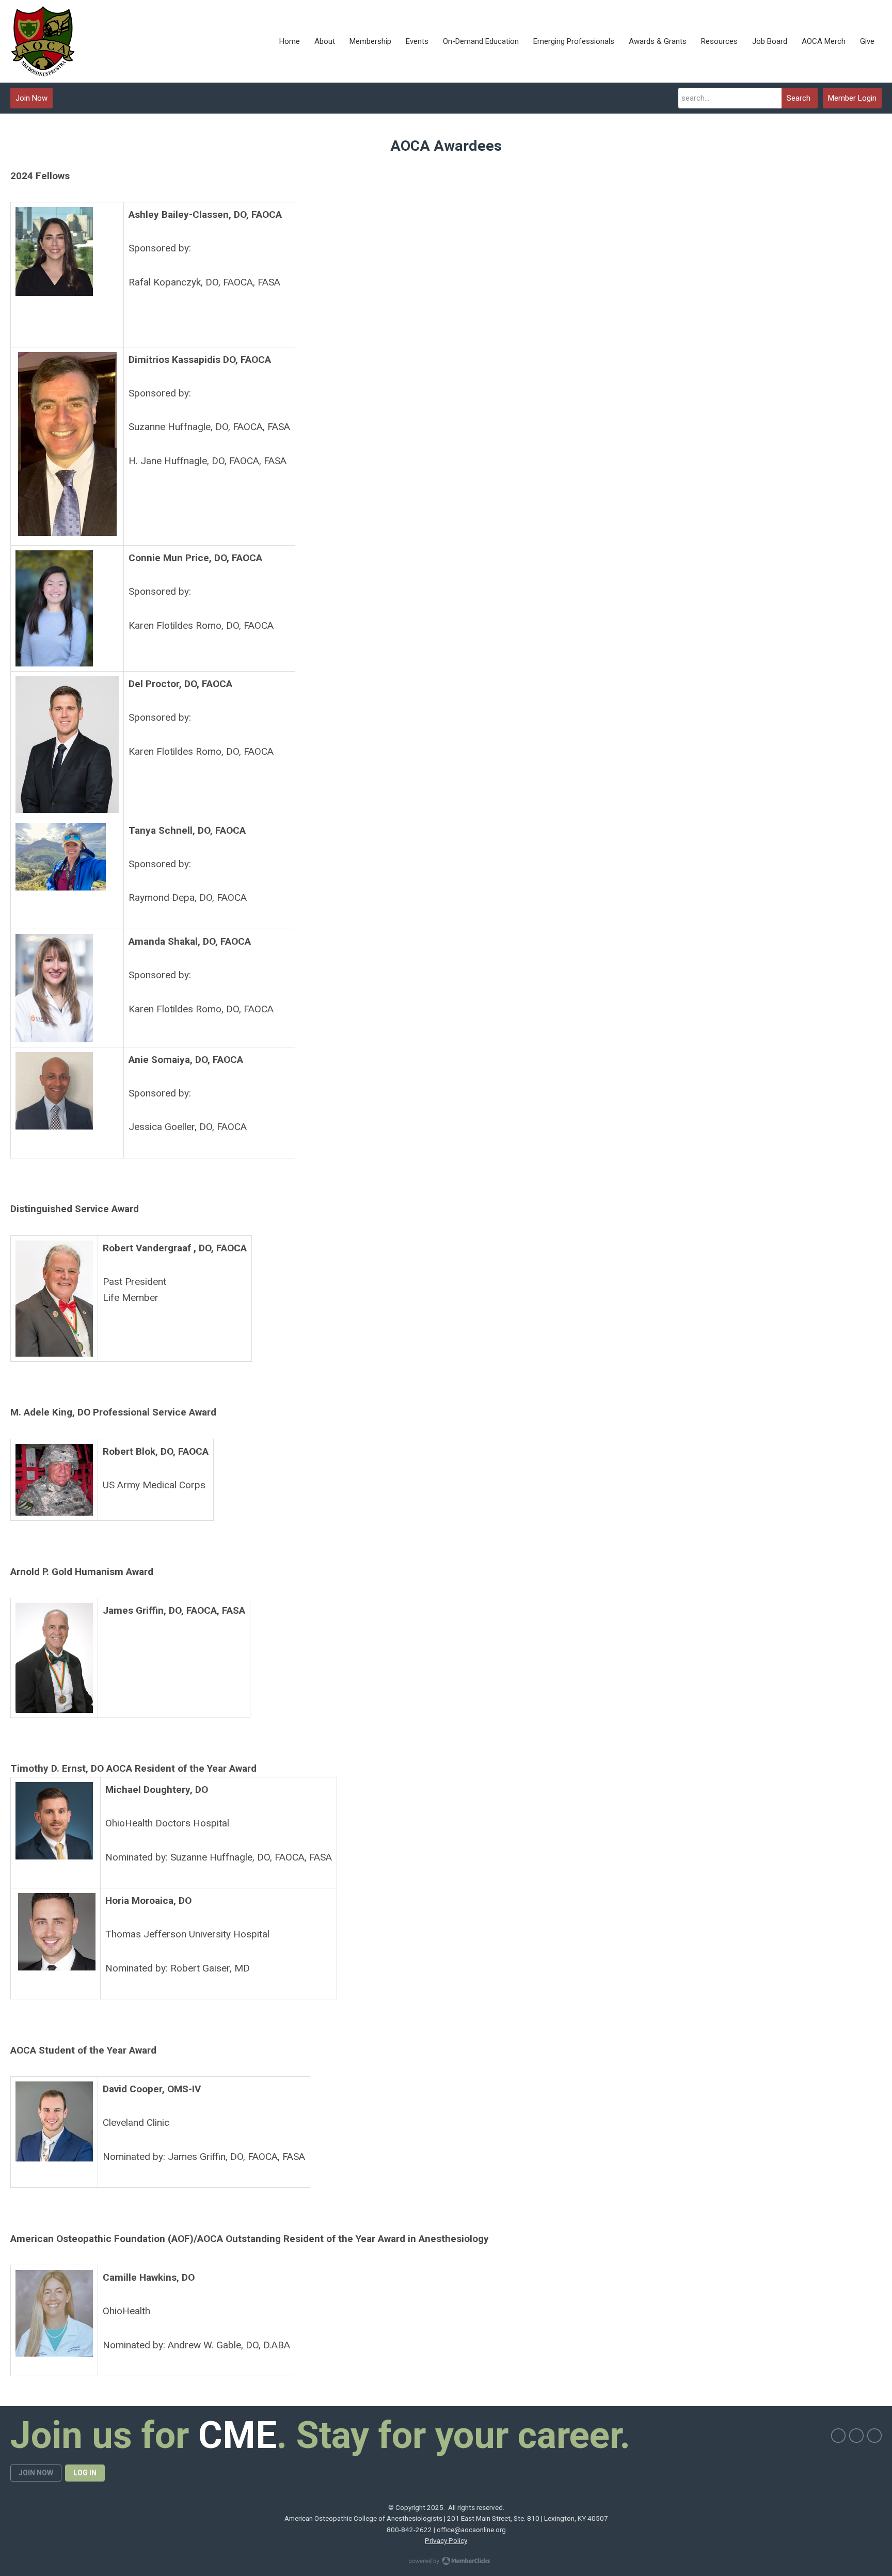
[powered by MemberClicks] (446, 2562)
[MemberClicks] (43, 41)
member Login (852, 98)
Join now (36, 2473)
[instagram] (856, 2436)
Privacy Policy (446, 2540)
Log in (85, 2473)
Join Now (31, 98)
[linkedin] (874, 2436)
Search (799, 98)
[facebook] (838, 2436)
